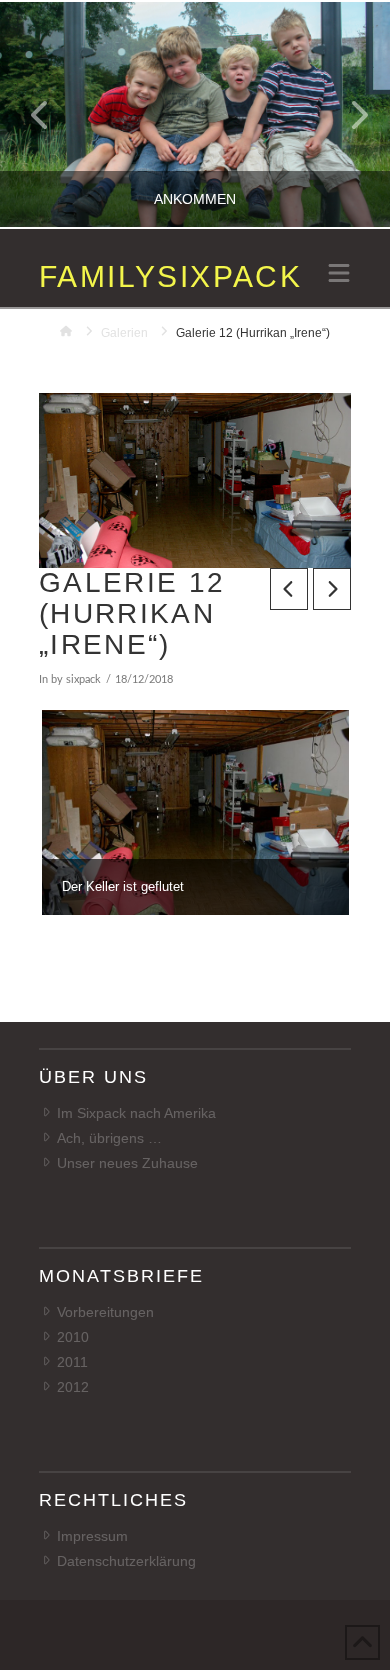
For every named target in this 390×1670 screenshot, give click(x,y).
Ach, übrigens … (109, 1138)
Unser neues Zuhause (127, 1163)
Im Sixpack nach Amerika (136, 1113)
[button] (339, 275)
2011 (72, 1362)
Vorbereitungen (105, 1312)
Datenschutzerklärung (126, 1561)
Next (347, 114)
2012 (73, 1387)
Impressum (92, 1536)
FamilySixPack (170, 277)
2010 (73, 1337)
